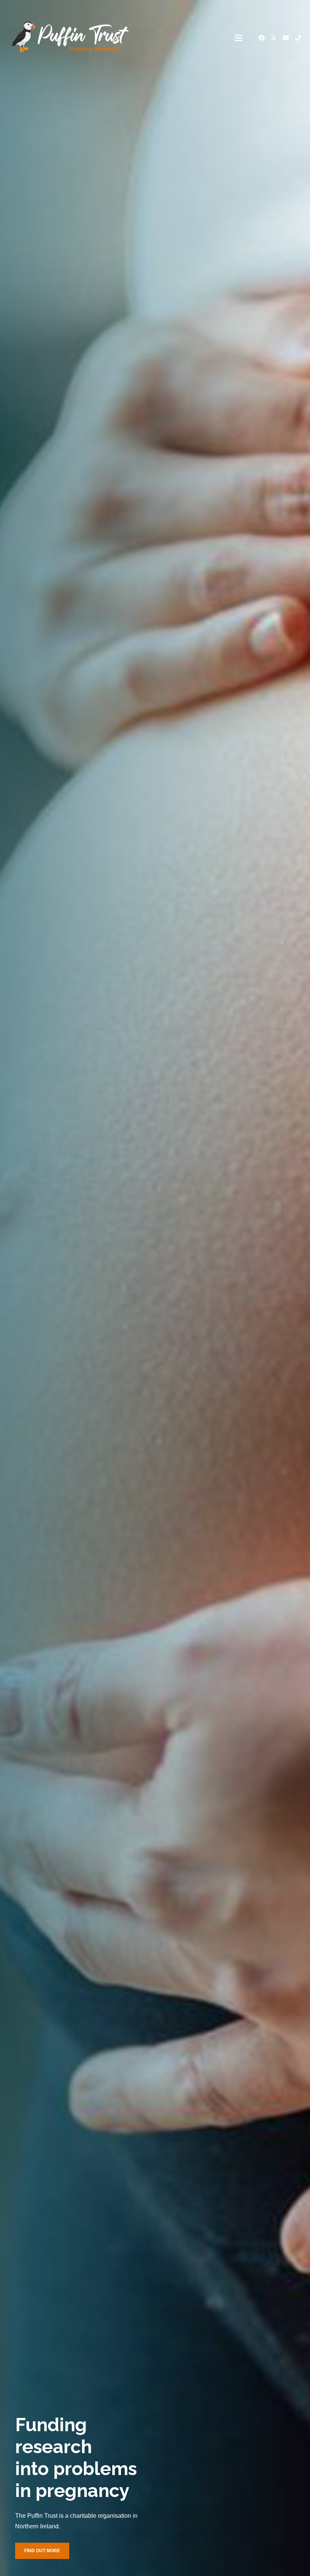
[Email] (286, 38)
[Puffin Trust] (70, 38)
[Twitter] (274, 38)
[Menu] (239, 38)
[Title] (298, 38)
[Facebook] (262, 38)
